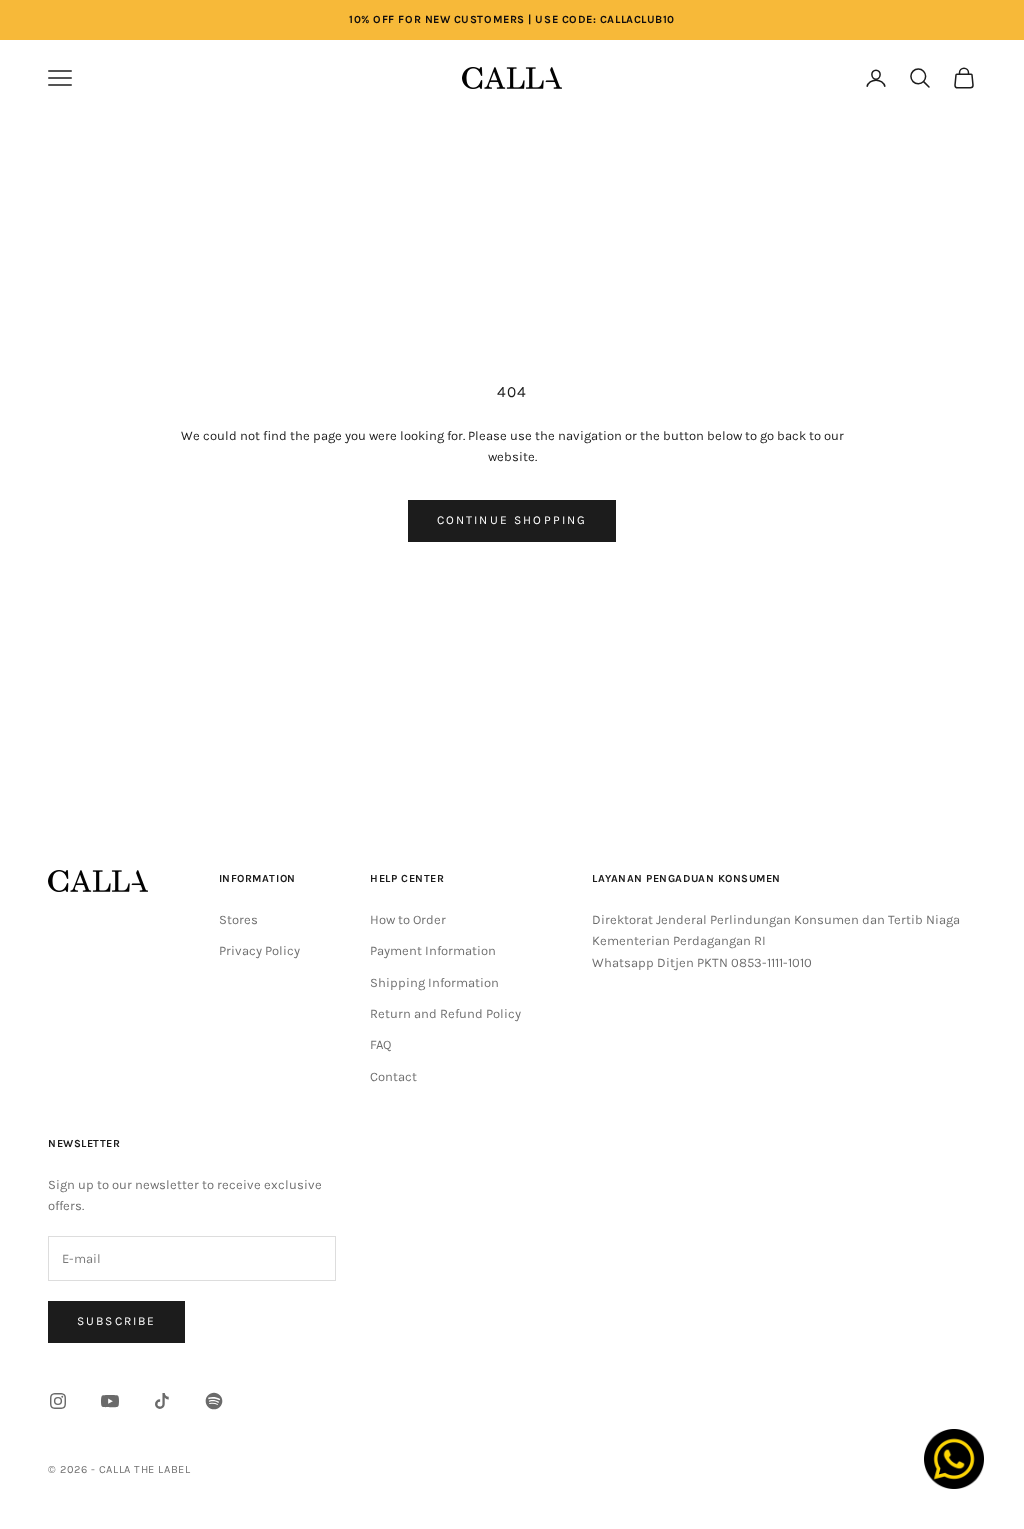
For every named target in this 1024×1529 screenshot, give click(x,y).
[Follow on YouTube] (110, 1401)
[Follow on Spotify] (214, 1401)
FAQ (380, 1044)
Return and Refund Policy (445, 1013)
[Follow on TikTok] (162, 1401)
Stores (238, 919)
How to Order (408, 919)
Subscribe (116, 1321)
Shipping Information (434, 982)
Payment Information (433, 950)
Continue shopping (512, 520)
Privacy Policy (259, 950)
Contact (393, 1076)
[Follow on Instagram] (58, 1401)
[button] (772, 77)
